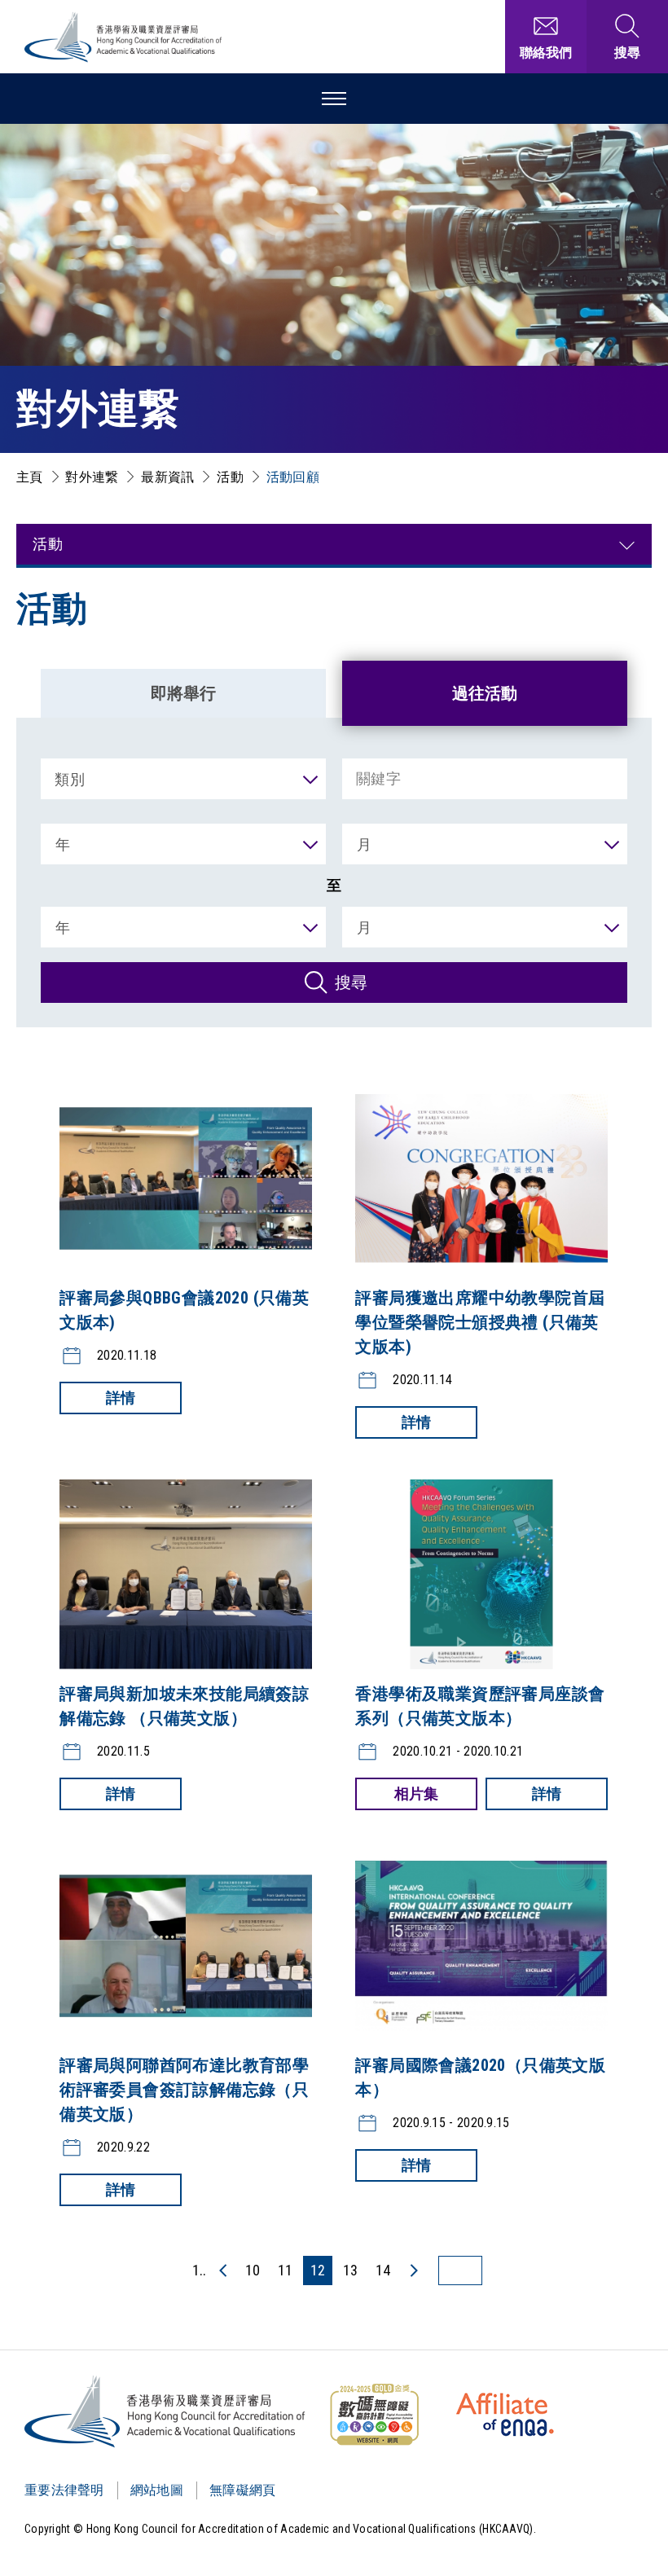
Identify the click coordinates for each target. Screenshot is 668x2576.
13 (350, 2270)
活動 (230, 477)
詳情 (121, 1398)
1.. (199, 2270)
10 (253, 2270)
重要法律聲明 (64, 2490)
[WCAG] (374, 2415)
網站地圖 (157, 2490)
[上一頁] (224, 2270)
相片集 (416, 1794)
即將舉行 (183, 693)
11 (285, 2270)
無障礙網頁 (243, 2490)
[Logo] (166, 2411)
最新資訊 (167, 477)
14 (383, 2270)
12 (318, 2270)
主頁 (30, 477)
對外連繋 (92, 477)
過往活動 (485, 693)
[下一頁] (413, 2270)
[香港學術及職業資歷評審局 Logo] (124, 37)
